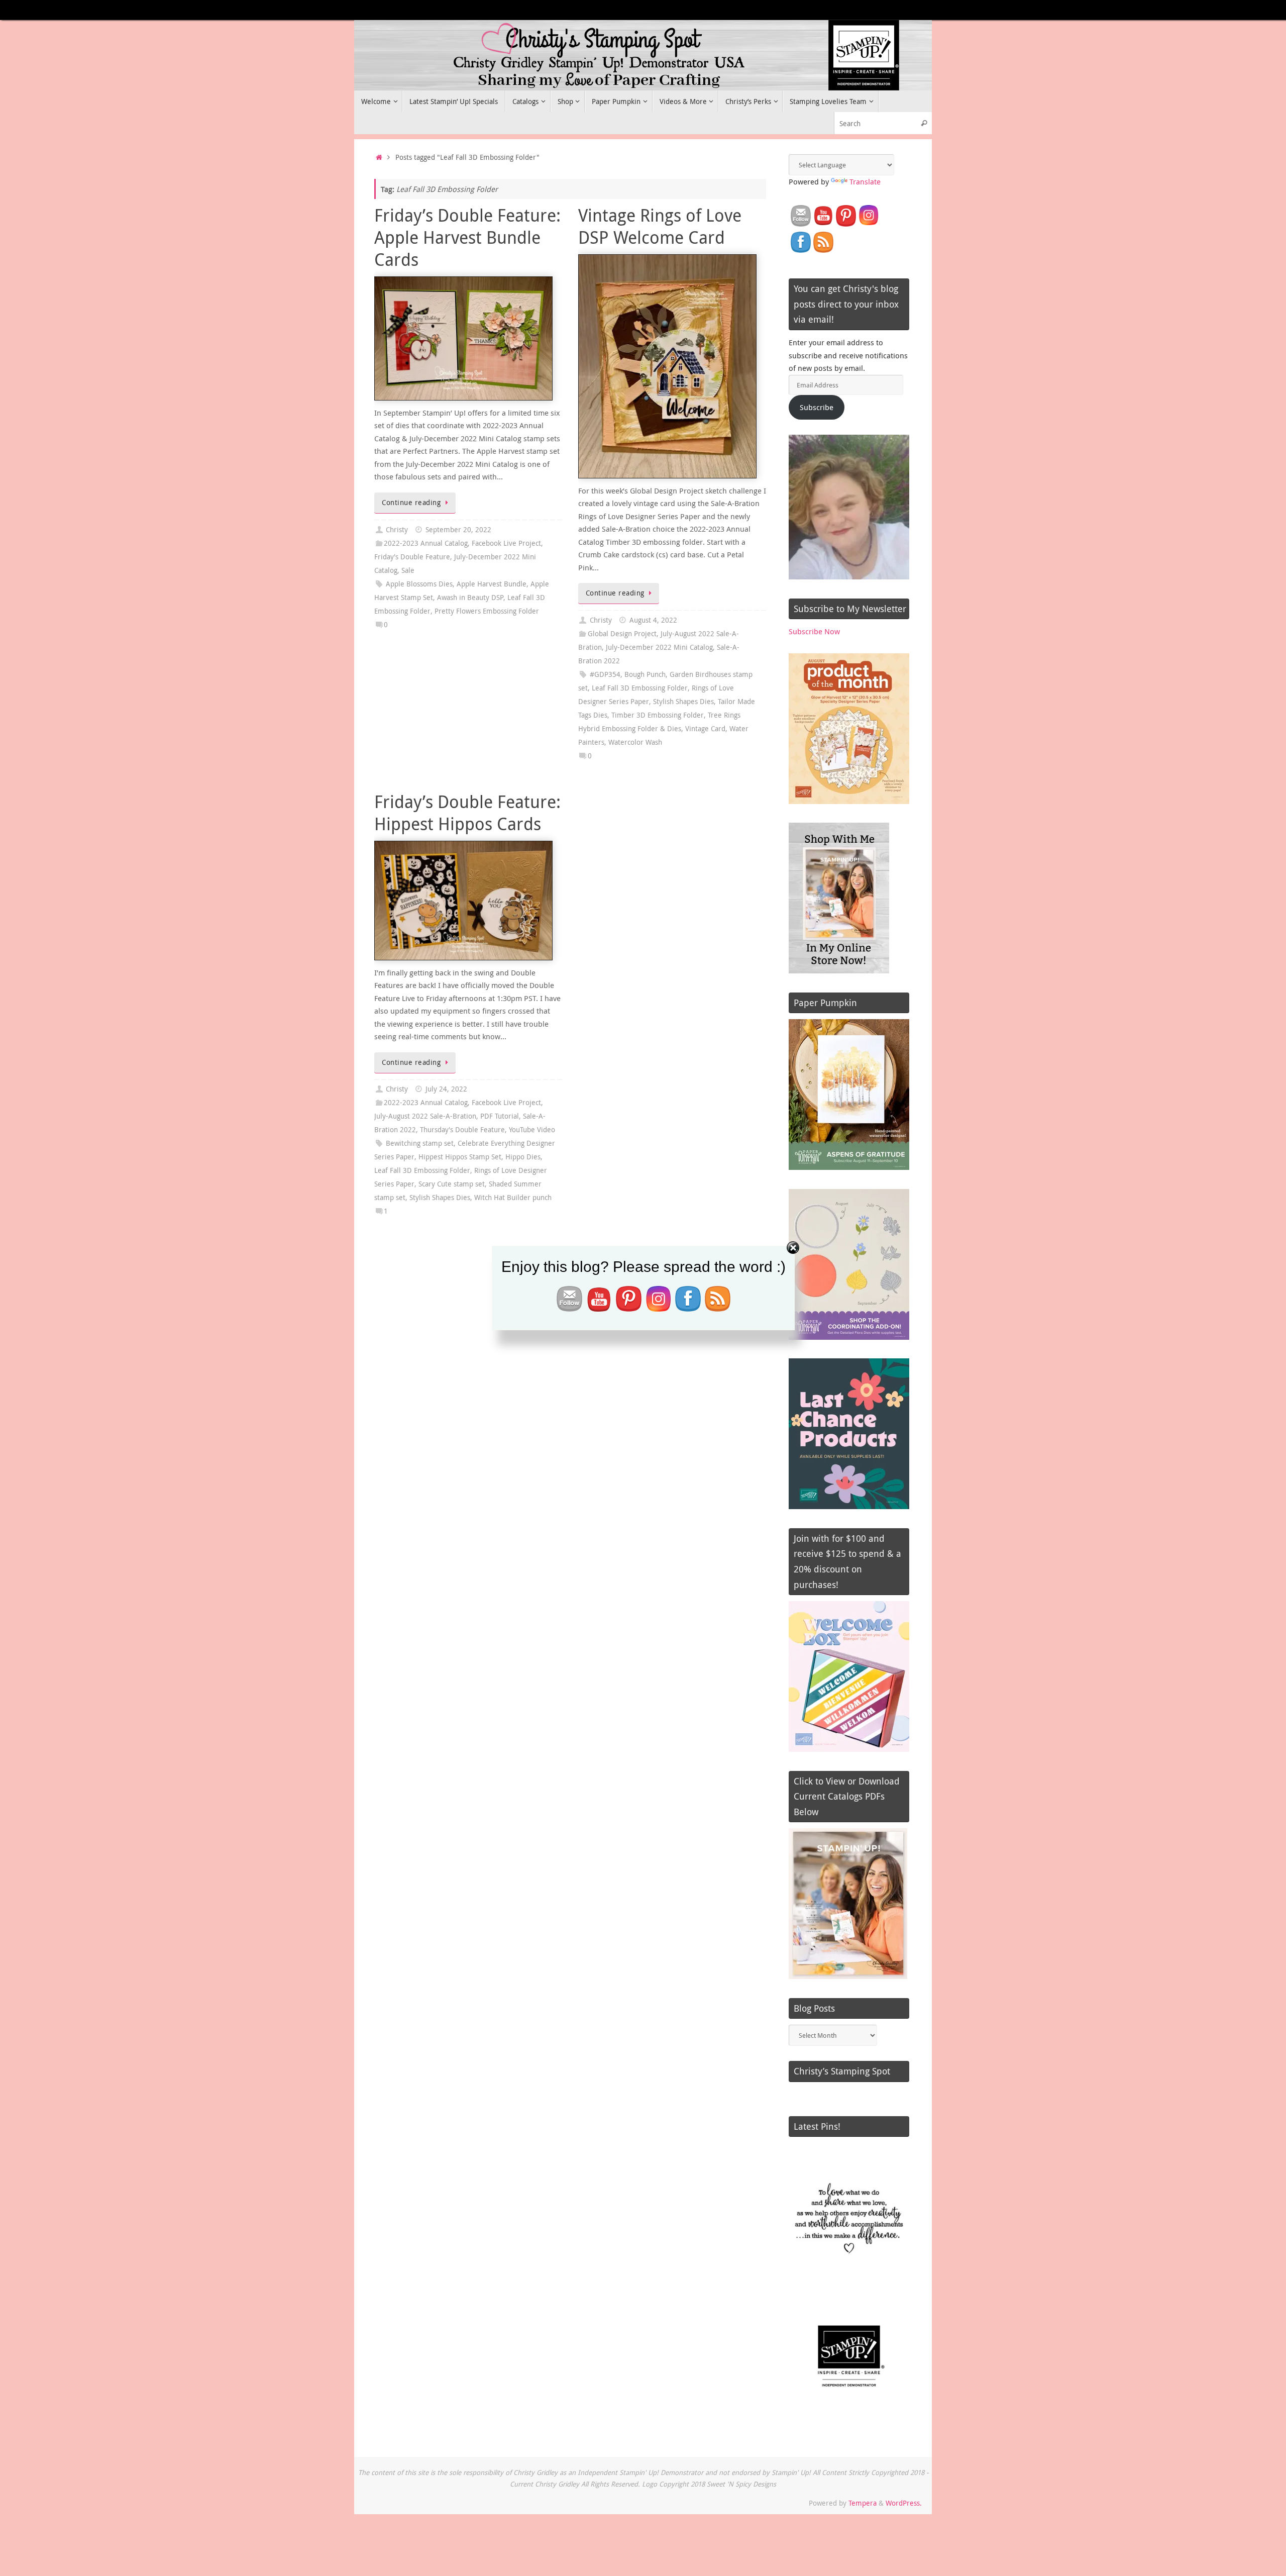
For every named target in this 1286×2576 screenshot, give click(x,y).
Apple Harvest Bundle (492, 584)
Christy (397, 530)
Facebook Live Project (506, 543)
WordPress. (904, 2503)
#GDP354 (605, 674)
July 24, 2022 (446, 1089)
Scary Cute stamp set (452, 1184)
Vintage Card (705, 729)
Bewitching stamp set (420, 1143)
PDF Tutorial (500, 1116)
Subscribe (817, 407)
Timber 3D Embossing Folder (658, 715)
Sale (408, 570)
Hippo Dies (523, 1157)
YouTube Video (532, 1130)
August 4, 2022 (653, 620)
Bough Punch (645, 674)
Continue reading (411, 503)
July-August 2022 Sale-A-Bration (425, 1116)
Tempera (863, 2503)
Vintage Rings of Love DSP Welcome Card (660, 226)
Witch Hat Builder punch (513, 1198)
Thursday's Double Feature (462, 1130)
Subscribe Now (814, 631)
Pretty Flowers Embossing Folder (487, 611)
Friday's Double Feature (412, 557)
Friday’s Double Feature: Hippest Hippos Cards (467, 813)
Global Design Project (622, 634)
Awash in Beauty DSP (470, 598)
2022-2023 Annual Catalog (426, 543)
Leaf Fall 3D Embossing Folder (640, 688)
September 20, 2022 (458, 530)
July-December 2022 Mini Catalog (659, 647)
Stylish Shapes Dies (683, 702)
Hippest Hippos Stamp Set (460, 1157)
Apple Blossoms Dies (419, 584)
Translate (865, 181)
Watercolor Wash (635, 742)
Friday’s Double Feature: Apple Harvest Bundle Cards (467, 237)
